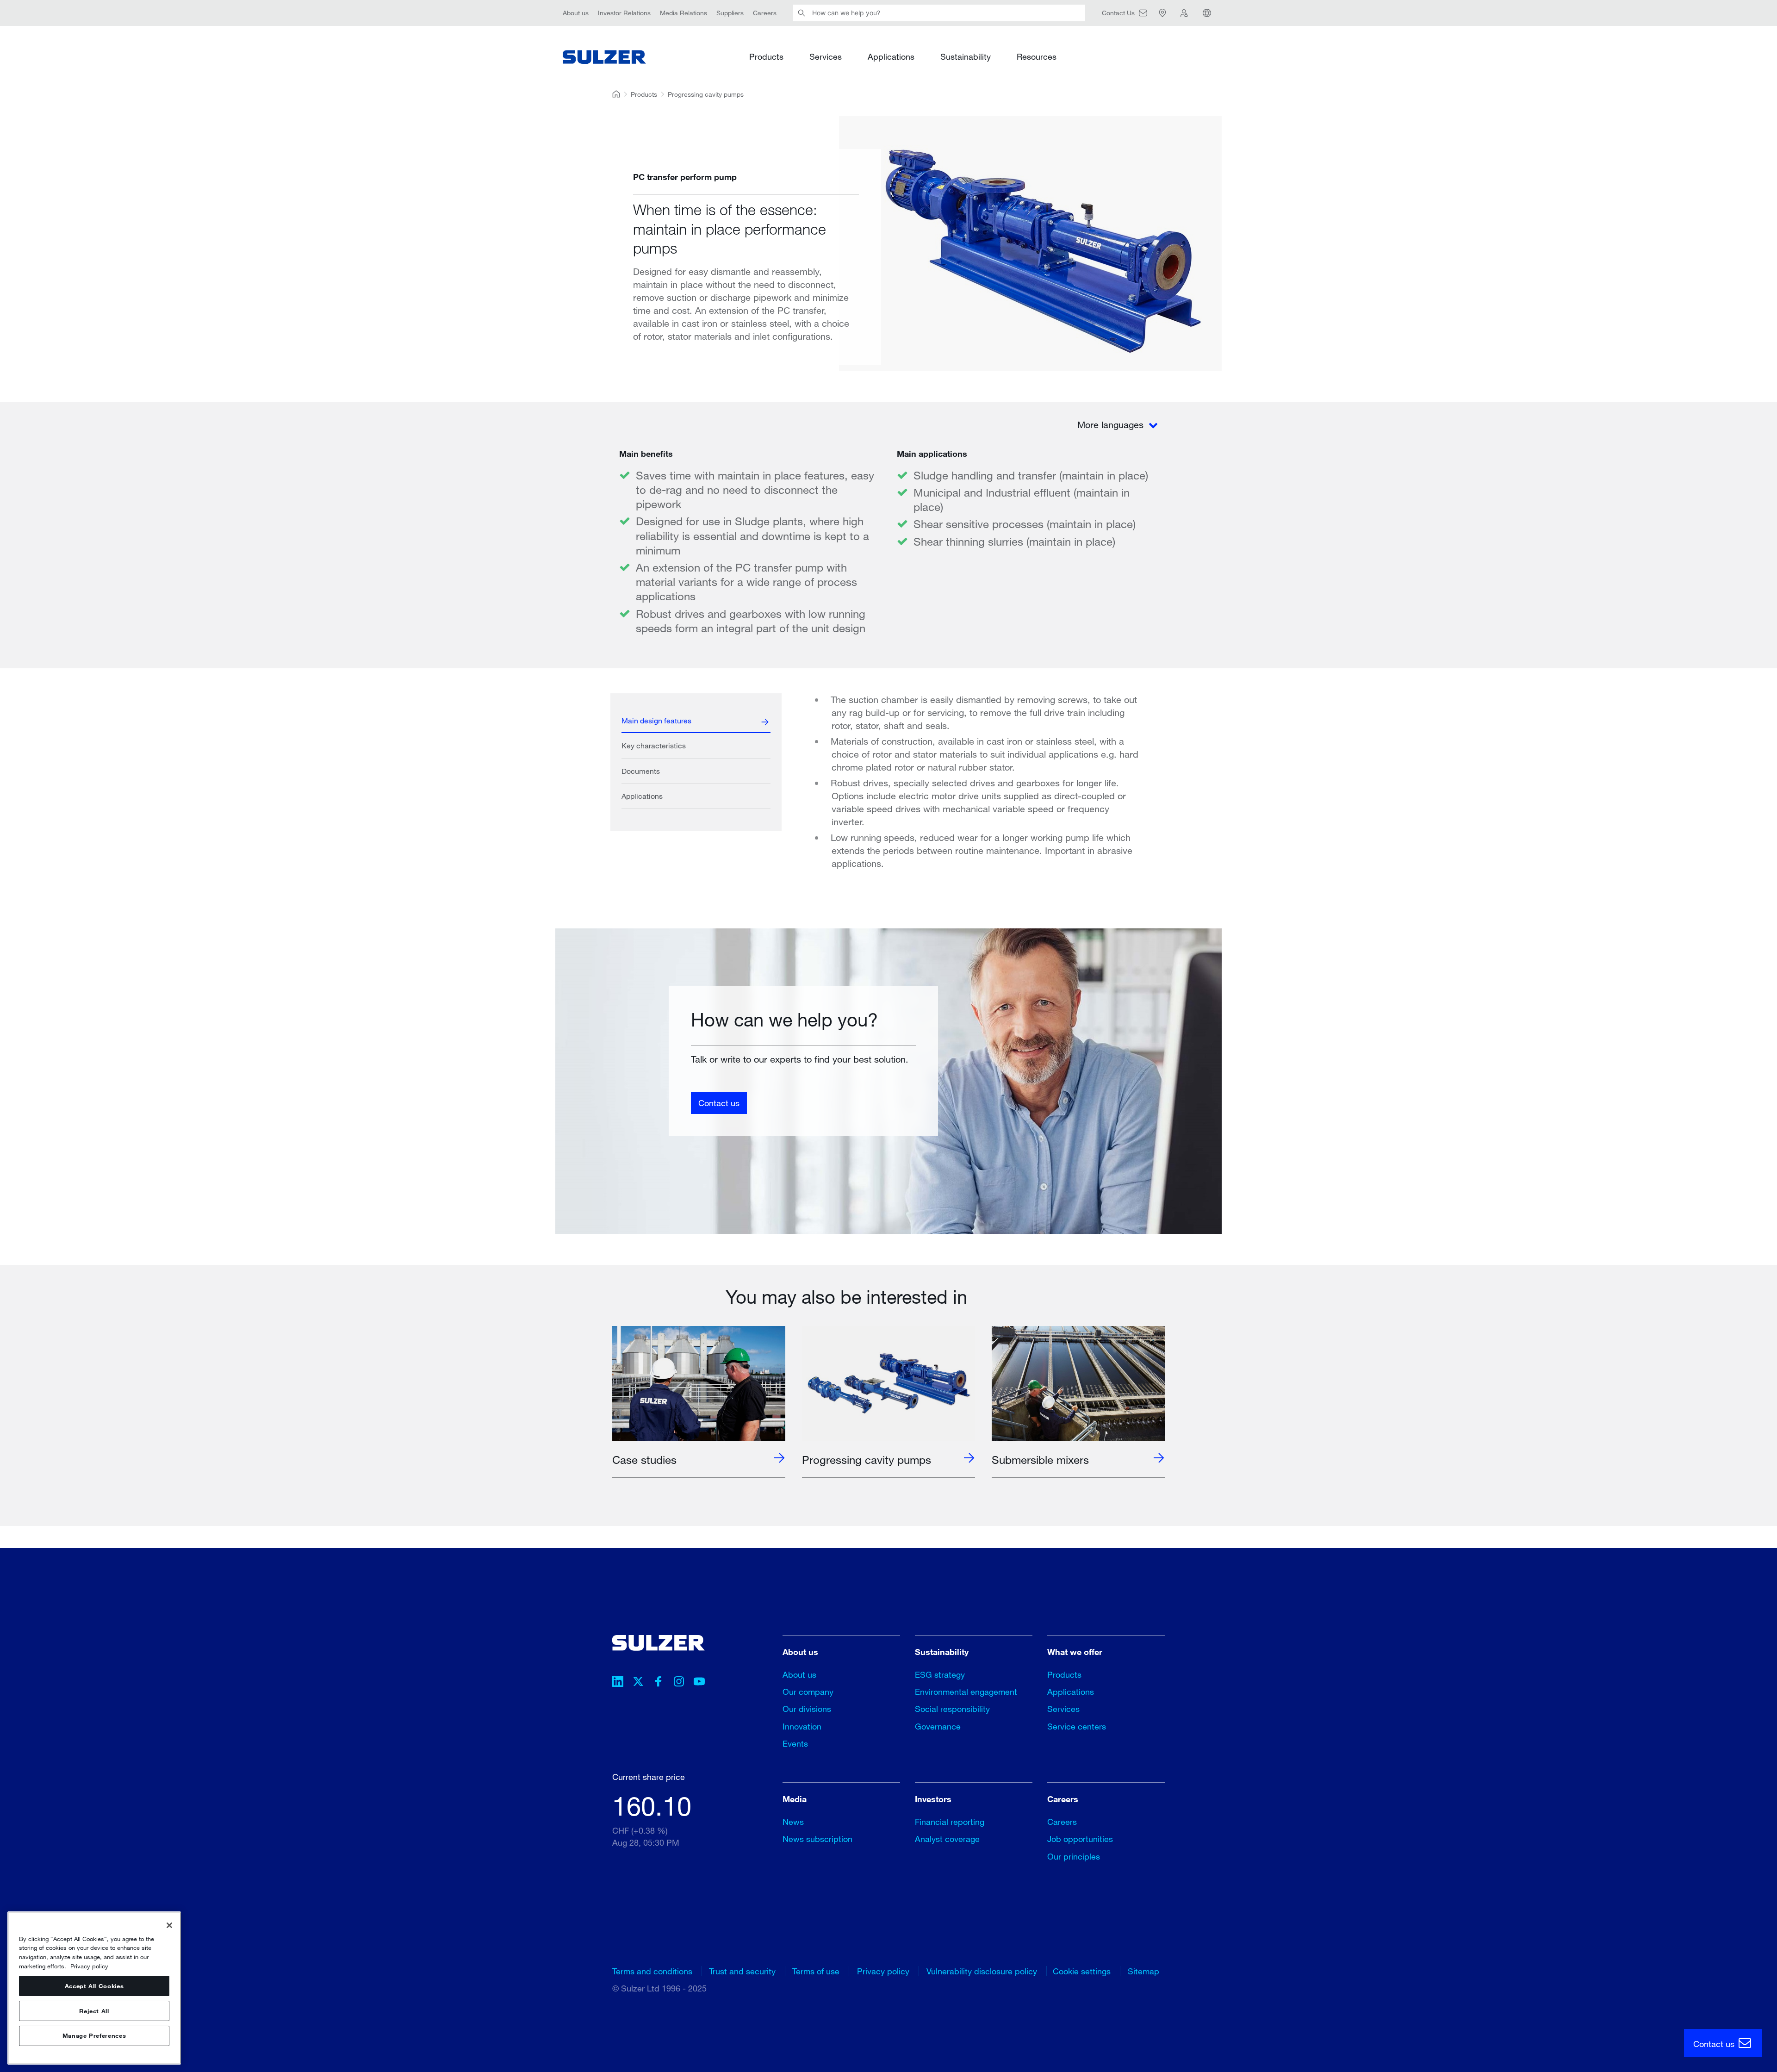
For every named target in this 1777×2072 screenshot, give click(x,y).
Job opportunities (1080, 1839)
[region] (94, 1988)
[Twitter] (638, 1683)
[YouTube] (699, 1683)
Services (826, 56)
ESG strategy (940, 1674)
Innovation (802, 1726)
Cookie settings (1082, 1971)
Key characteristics (654, 745)
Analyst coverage (947, 1839)
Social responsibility (952, 1709)
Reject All (94, 2011)
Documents (641, 771)
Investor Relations (624, 13)
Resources (1037, 56)
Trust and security (742, 1971)
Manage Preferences (94, 2036)
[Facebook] (659, 1683)
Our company (808, 1692)
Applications (891, 56)
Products (766, 56)
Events (795, 1743)
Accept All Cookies (94, 1986)
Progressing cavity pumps (706, 94)
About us (576, 13)
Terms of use (816, 1971)
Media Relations (683, 13)
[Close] (169, 1925)
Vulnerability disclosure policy (982, 1971)
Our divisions (807, 1709)
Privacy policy (883, 1971)
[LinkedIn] (618, 1683)
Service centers (1077, 1726)
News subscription (817, 1839)
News (793, 1822)
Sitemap (1143, 1971)
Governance (938, 1726)
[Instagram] (679, 1683)
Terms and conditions (652, 1971)
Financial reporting (950, 1822)
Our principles (1074, 1856)
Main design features (656, 720)
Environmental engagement (966, 1692)
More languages (1112, 425)
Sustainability (966, 56)
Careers (765, 13)
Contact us (719, 1102)
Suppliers (730, 13)
